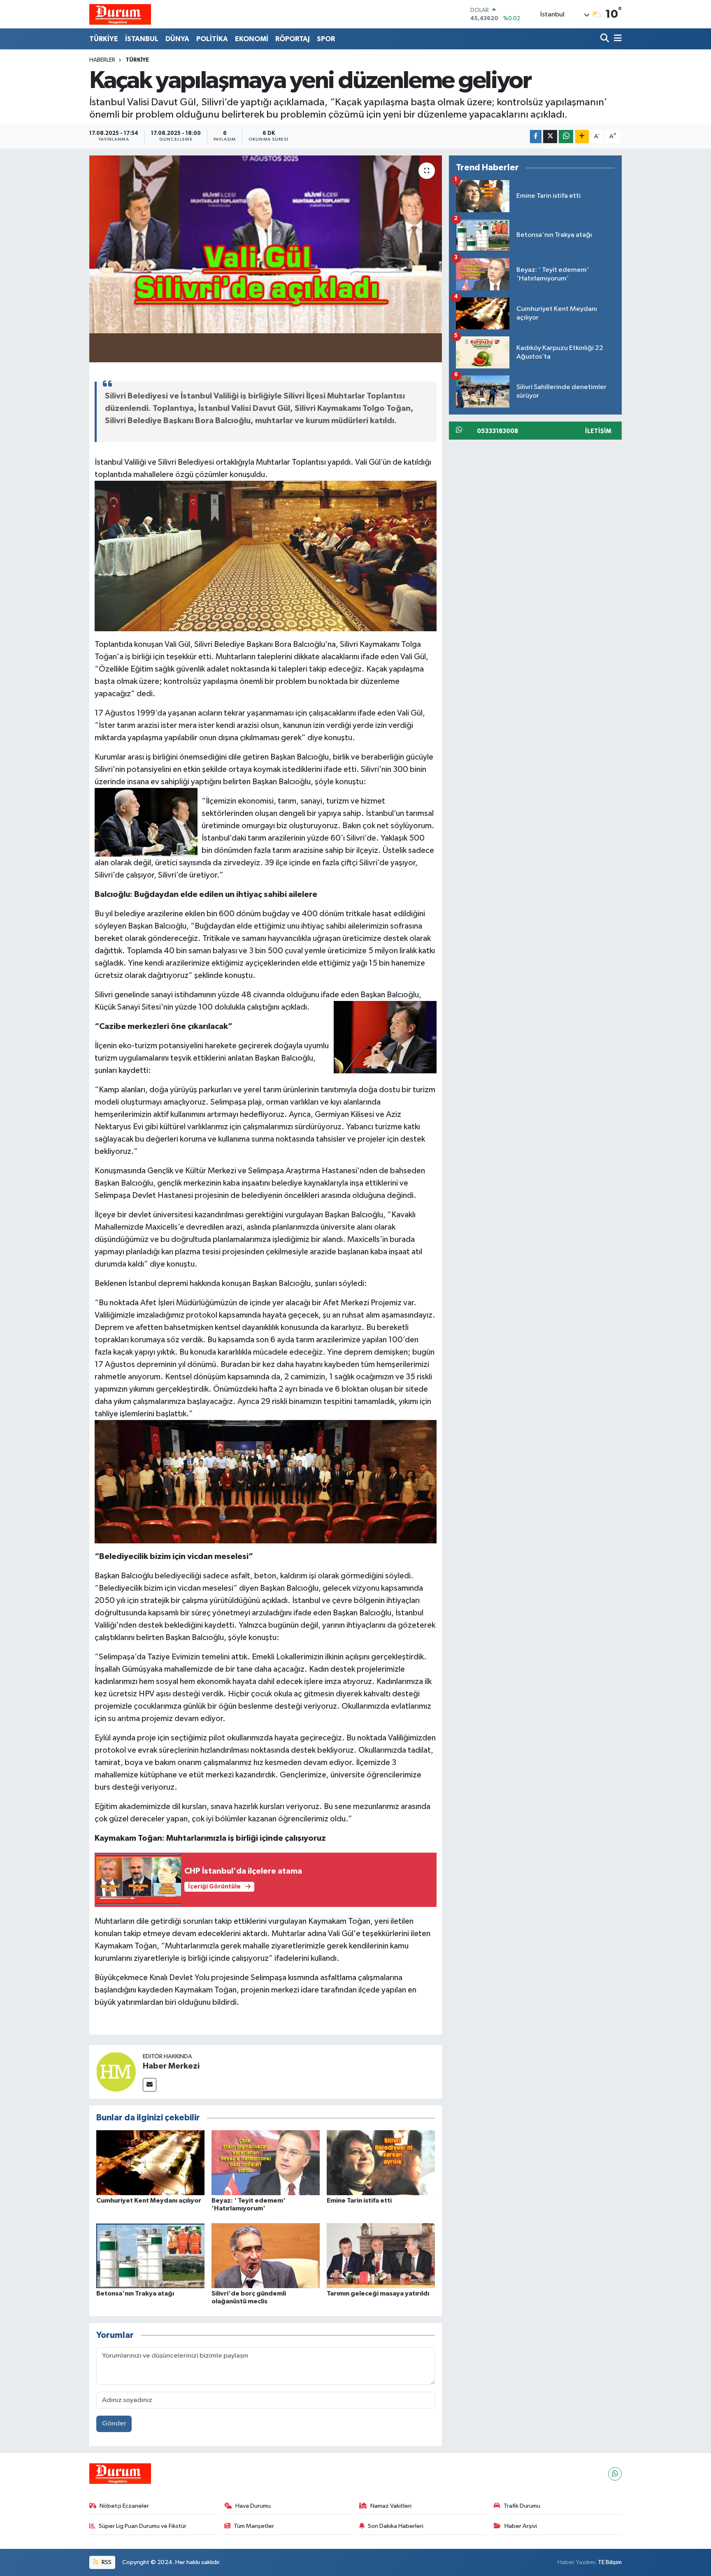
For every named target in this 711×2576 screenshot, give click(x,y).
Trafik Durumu (522, 2506)
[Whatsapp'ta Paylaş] (566, 137)
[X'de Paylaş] (550, 137)
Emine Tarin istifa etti (359, 2201)
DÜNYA (177, 39)
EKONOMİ (252, 39)
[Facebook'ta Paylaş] (536, 137)
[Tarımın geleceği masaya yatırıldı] (381, 2255)
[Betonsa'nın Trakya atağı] (150, 2255)
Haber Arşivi (521, 2526)
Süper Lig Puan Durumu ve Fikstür (143, 2526)
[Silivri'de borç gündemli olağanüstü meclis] (266, 2255)
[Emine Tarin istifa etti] (381, 2162)
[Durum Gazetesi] (120, 14)
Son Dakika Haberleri (396, 2526)
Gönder (114, 2424)
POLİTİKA (212, 39)
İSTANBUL (142, 39)
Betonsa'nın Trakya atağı (135, 2293)
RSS (106, 2562)
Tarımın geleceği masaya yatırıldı (378, 2293)
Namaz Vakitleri (391, 2506)
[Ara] (605, 39)
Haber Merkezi (171, 2066)
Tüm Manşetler (254, 2526)
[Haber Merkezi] (116, 2072)
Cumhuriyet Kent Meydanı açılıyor (149, 2201)
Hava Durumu (253, 2506)
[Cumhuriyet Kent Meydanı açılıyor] (150, 2162)
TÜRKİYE (104, 39)
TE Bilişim (610, 2562)
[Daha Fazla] (582, 137)
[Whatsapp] (615, 2474)
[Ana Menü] (616, 39)
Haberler (102, 60)
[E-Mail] (150, 2085)
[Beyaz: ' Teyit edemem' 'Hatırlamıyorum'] (266, 2162)
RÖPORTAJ (293, 39)
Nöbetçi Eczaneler (124, 2506)
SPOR (326, 39)
